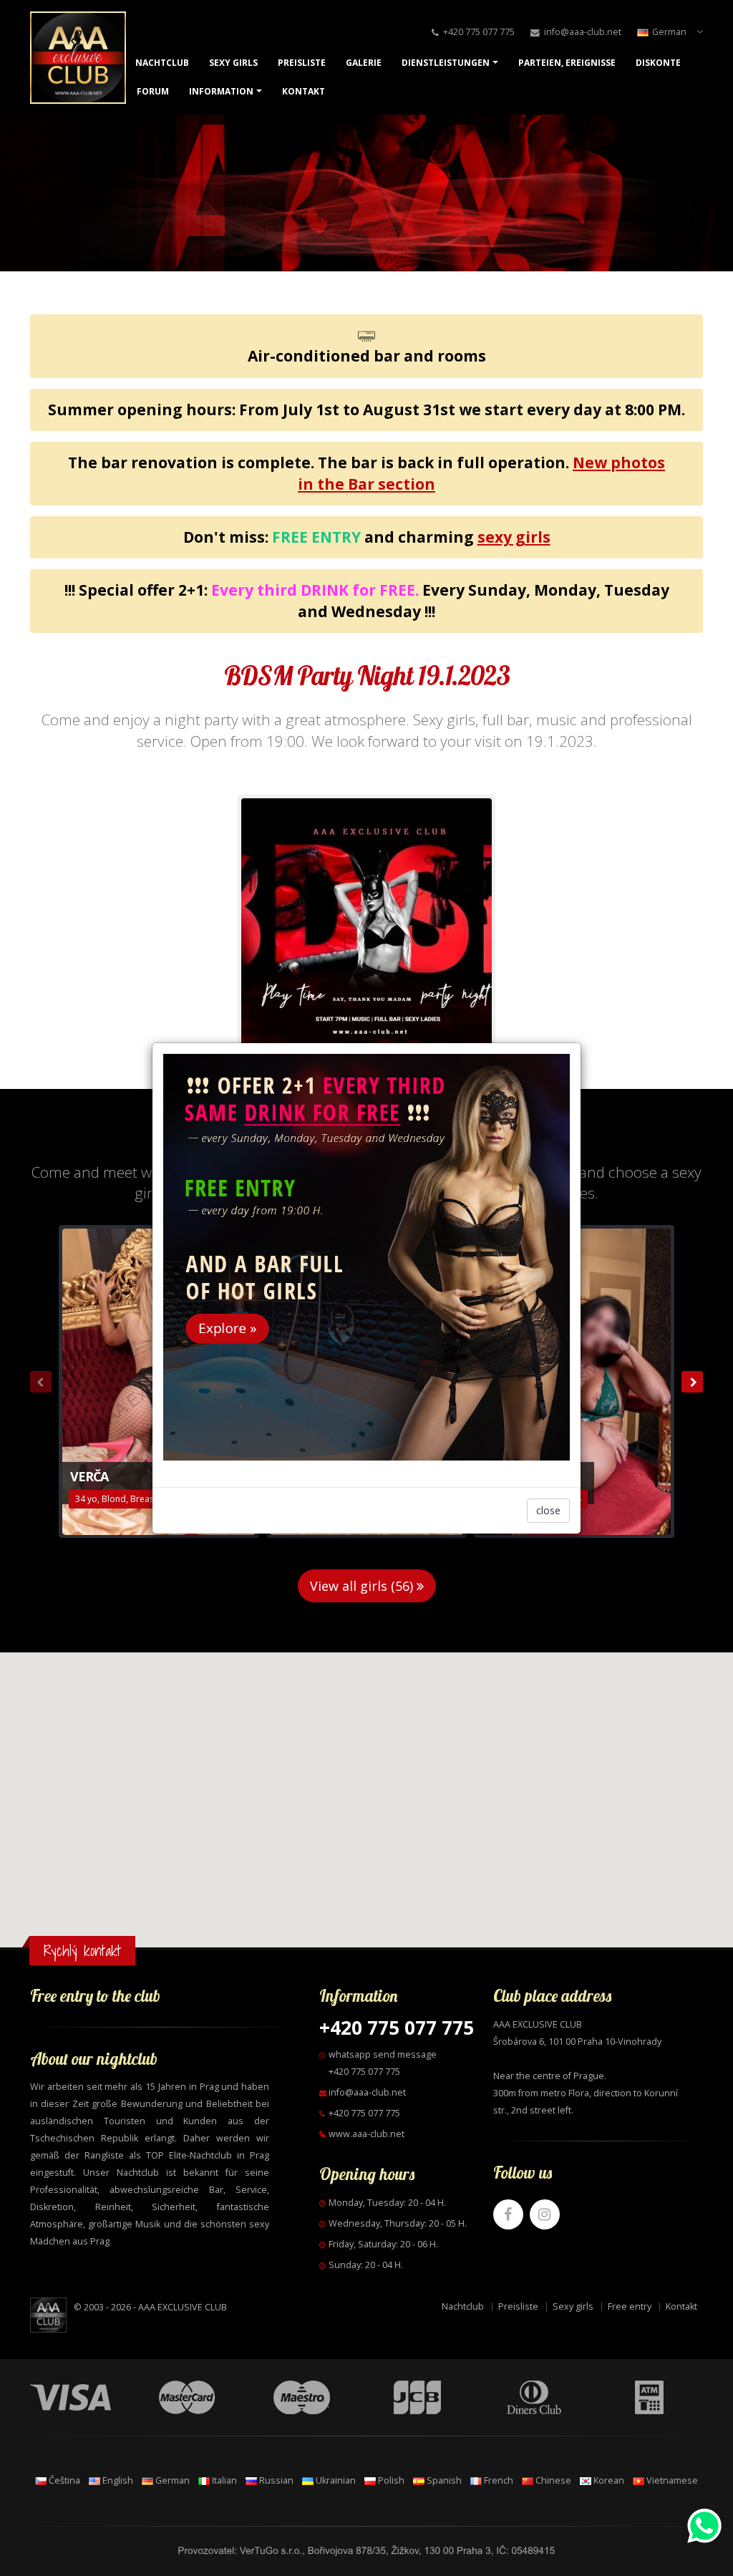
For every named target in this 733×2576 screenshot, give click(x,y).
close (548, 1510)
